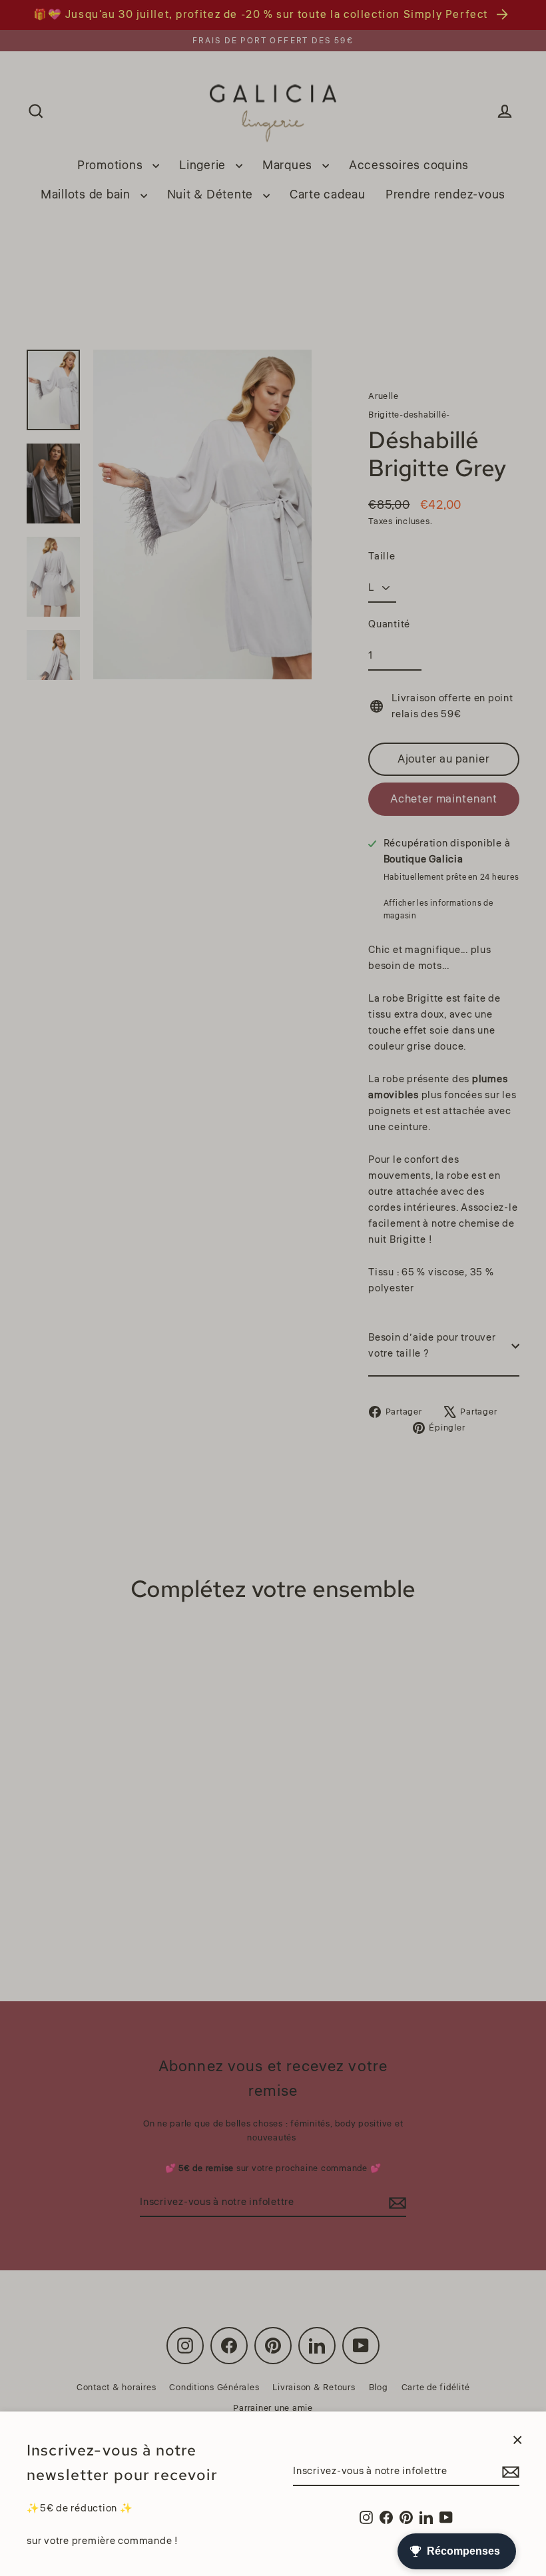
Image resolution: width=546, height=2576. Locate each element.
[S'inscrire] (509, 2472)
